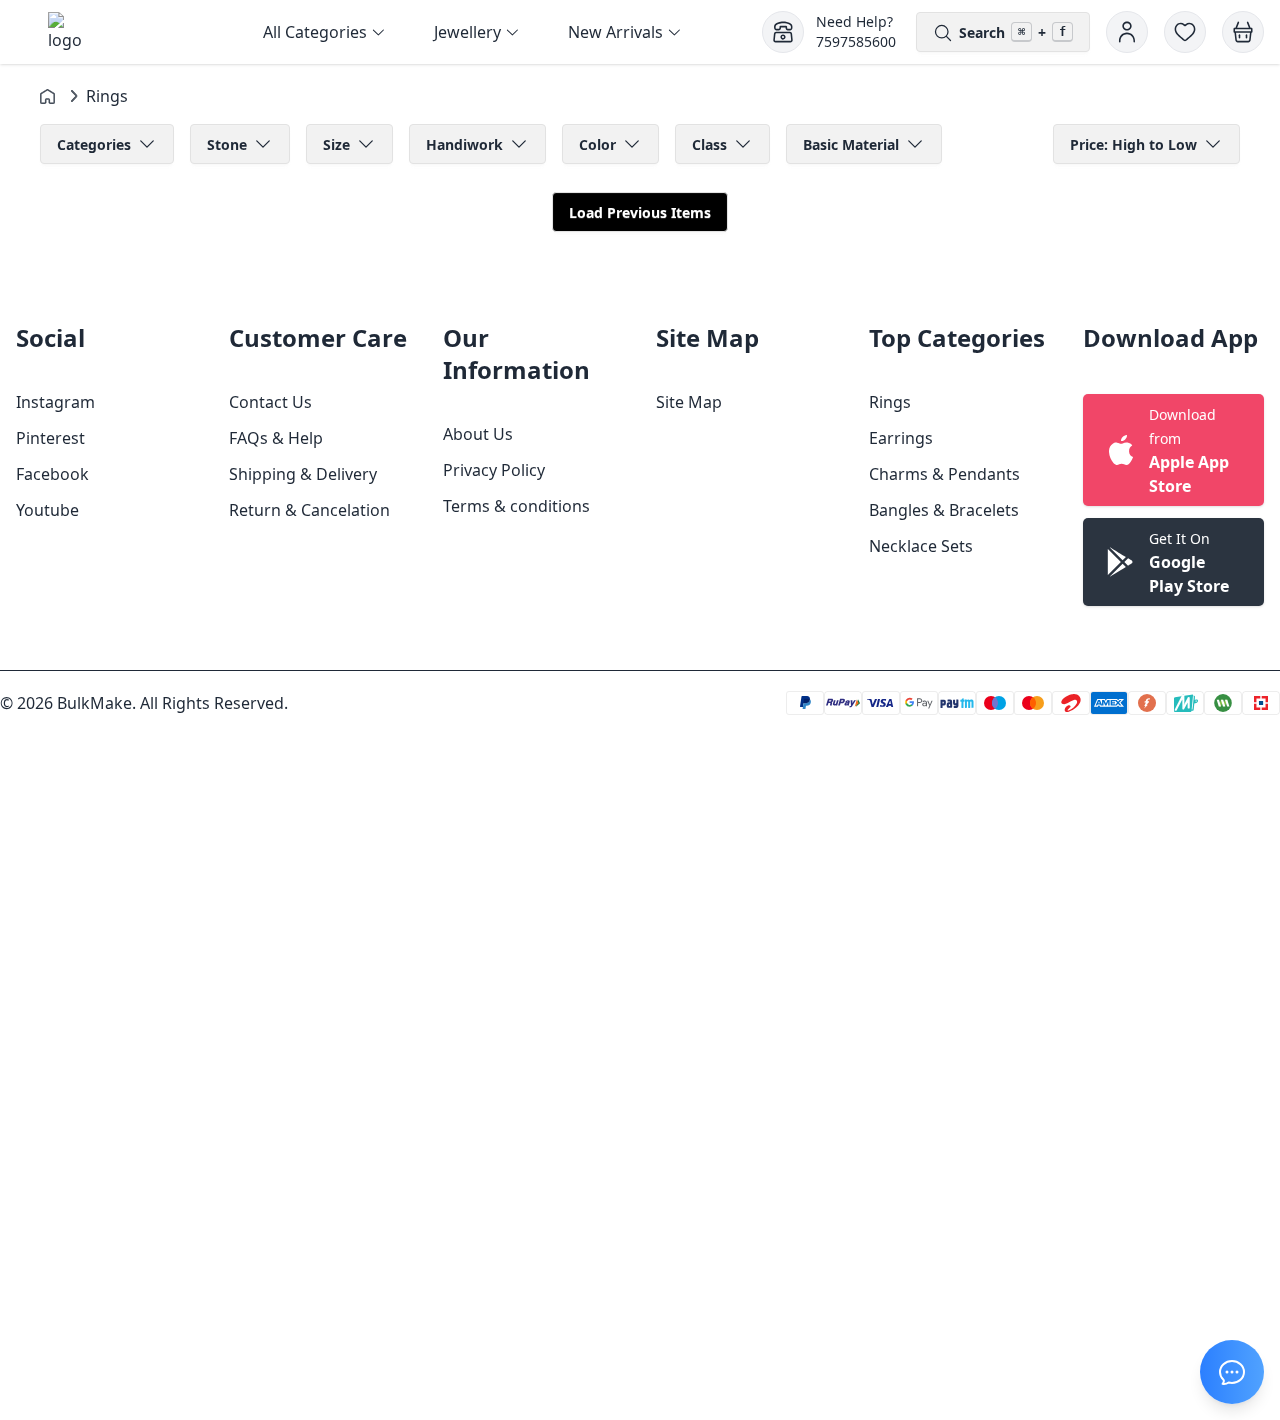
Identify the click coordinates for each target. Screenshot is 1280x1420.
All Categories (315, 32)
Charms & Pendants (944, 474)
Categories (94, 144)
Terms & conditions (516, 506)
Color (597, 144)
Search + (1012, 32)
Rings (890, 402)
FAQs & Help (276, 438)
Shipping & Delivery (303, 474)
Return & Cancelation (309, 510)
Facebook (52, 474)
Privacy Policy (494, 470)
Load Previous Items (640, 212)
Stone (227, 144)
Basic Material (851, 144)
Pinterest (50, 438)
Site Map (689, 402)
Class (709, 144)
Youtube (47, 510)
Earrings (901, 438)
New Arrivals (615, 32)
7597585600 (856, 41)
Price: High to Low (1133, 144)
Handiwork (464, 144)
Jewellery (467, 32)
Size (336, 144)
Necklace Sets (921, 546)
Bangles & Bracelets (944, 510)
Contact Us (270, 402)
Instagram (55, 402)
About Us (478, 434)
